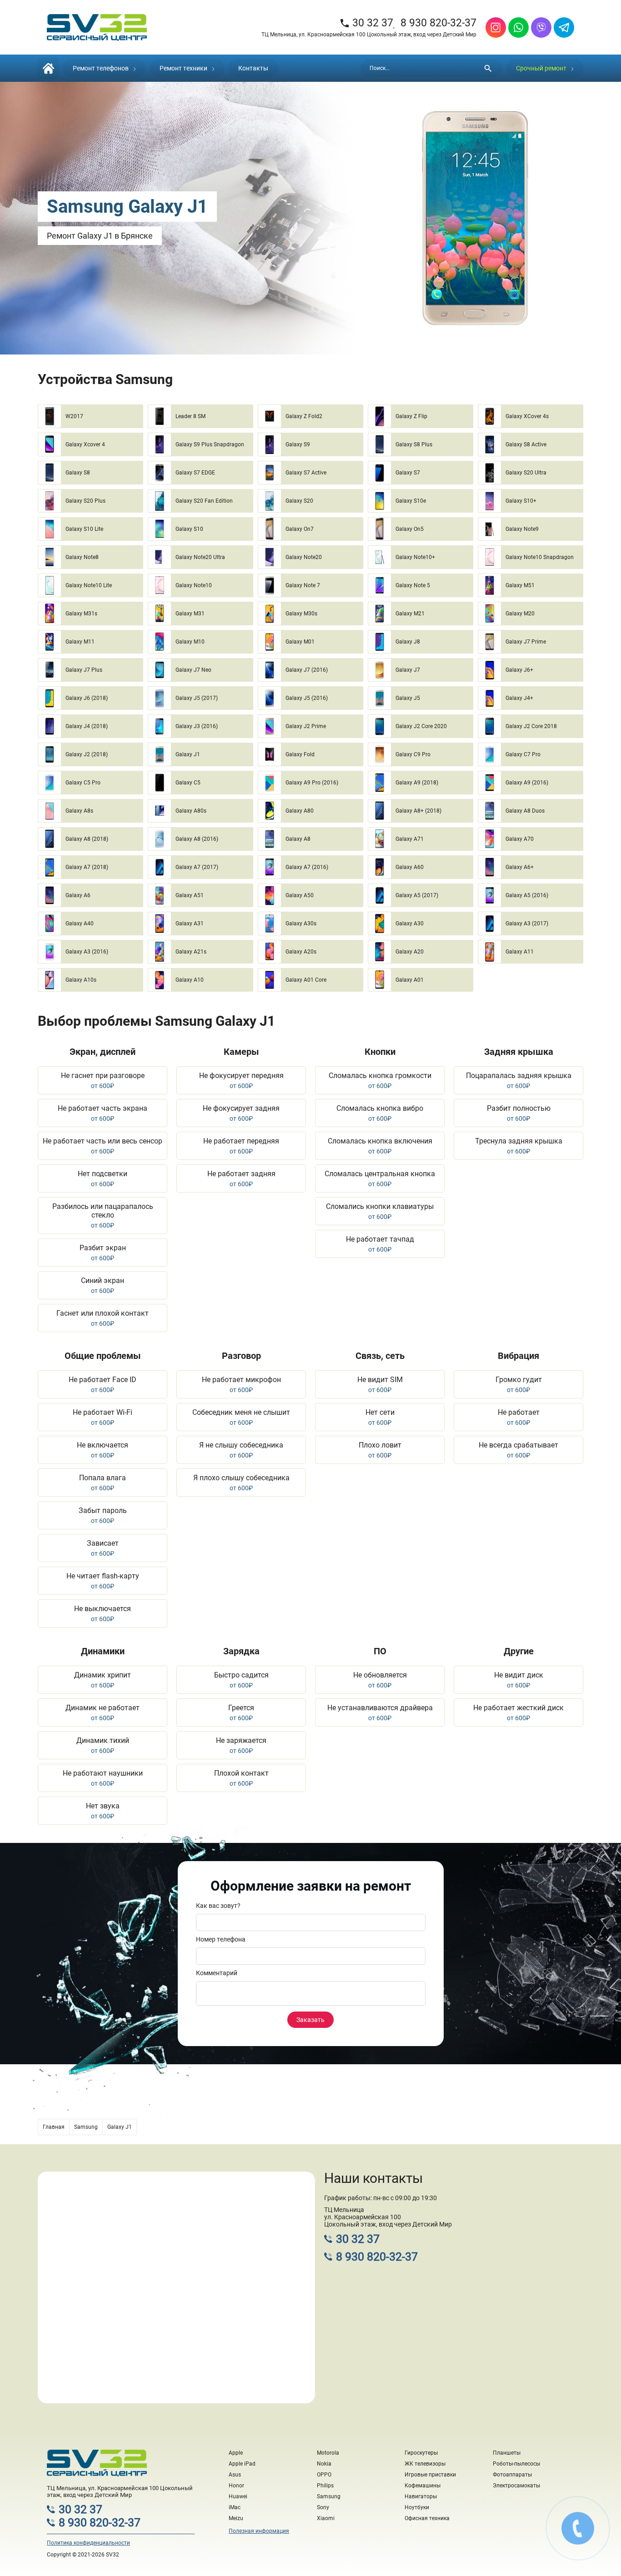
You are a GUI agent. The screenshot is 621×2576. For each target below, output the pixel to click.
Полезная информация (259, 2531)
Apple (236, 2453)
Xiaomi (326, 2518)
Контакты (253, 68)
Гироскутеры (421, 2453)
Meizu (236, 2518)
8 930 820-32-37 (438, 23)
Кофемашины (423, 2486)
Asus (235, 2475)
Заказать (310, 2020)
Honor (236, 2486)
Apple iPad (242, 2464)
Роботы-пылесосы (516, 2464)
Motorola (328, 2453)
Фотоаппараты (512, 2475)
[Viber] (541, 27)
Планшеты (507, 2453)
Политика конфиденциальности (88, 2543)
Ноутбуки (417, 2507)
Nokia (324, 2464)
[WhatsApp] (518, 27)
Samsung (329, 2496)
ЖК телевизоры (425, 2464)
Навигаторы (421, 2496)
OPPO (324, 2475)
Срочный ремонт (541, 68)
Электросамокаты (516, 2486)
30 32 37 (366, 23)
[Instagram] (496, 27)
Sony (323, 2507)
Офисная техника (427, 2518)
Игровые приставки (430, 2475)
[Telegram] (564, 27)
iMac (235, 2507)
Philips (325, 2486)
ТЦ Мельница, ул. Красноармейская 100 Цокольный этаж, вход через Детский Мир (369, 35)
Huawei (238, 2496)
